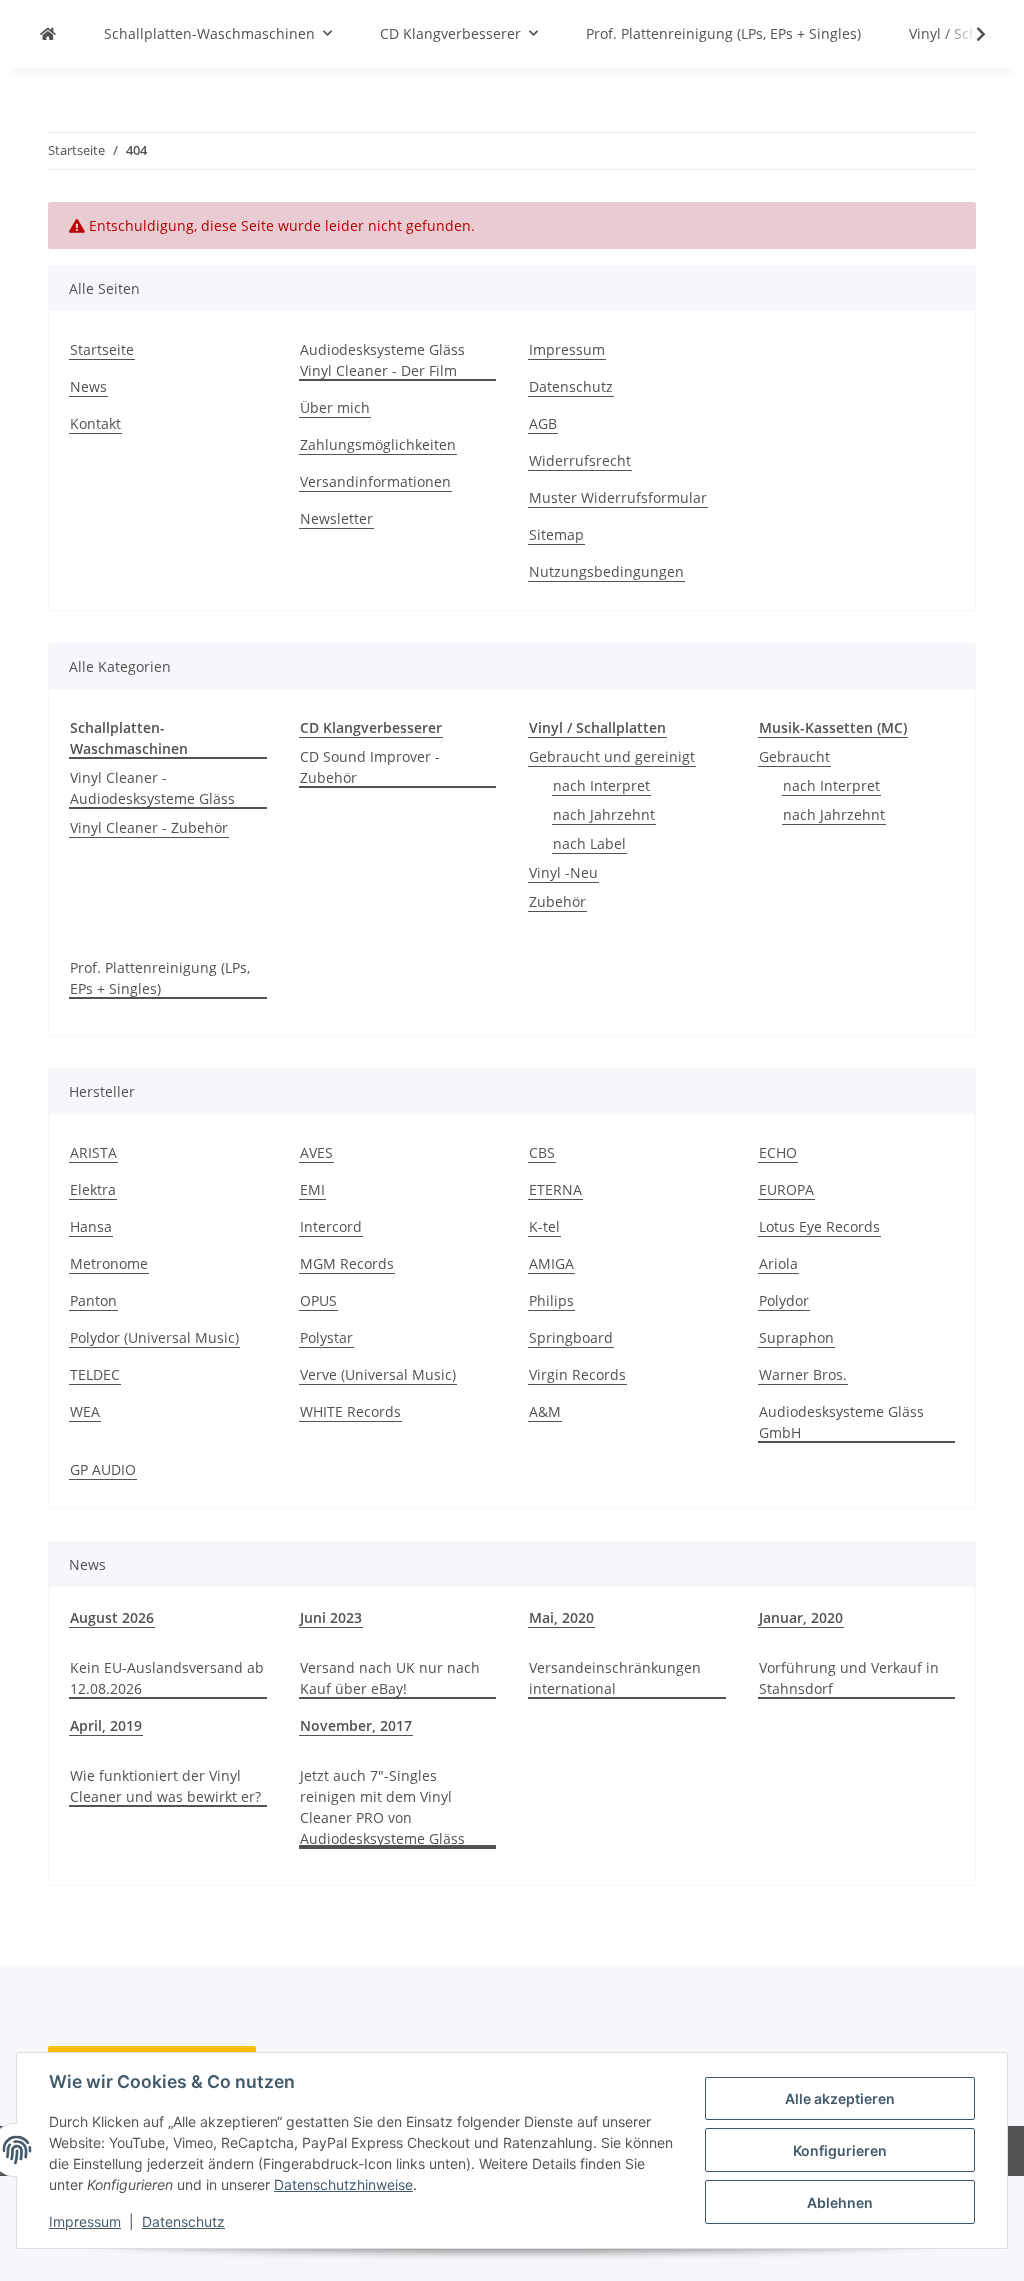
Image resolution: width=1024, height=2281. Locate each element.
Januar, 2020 (801, 1617)
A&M (545, 1411)
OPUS (318, 1300)
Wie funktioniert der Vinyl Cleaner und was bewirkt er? (165, 1786)
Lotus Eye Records (819, 1226)
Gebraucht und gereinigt (612, 756)
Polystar (326, 1337)
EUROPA (786, 1189)
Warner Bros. (803, 1374)
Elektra (93, 1189)
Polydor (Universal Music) (154, 1337)
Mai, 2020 (561, 1617)
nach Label (589, 843)
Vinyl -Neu (563, 872)
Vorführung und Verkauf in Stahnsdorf (849, 1678)
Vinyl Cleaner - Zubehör (149, 827)
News (88, 386)
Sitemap (556, 534)
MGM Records (347, 1263)
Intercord (331, 1226)
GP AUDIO (103, 1469)
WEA (85, 1411)
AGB (543, 423)
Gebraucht (794, 756)
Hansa (91, 1226)
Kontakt (95, 423)
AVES (316, 1152)
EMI (312, 1189)
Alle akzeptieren (840, 2098)
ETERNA (555, 1189)
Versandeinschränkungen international (615, 1678)
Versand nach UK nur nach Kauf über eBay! (390, 1678)
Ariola (778, 1263)
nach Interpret (601, 785)
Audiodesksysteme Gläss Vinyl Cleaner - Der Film (382, 360)
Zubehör (557, 901)
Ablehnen (840, 2202)
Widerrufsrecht (580, 460)
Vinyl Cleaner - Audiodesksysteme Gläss (152, 788)
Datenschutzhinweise (343, 2184)
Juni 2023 (331, 1617)
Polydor (784, 1300)
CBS (542, 1152)
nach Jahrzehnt (604, 814)
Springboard (571, 1337)
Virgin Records (577, 1374)
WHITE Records (350, 1411)
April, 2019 (106, 1725)
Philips (551, 1300)
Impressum (85, 2221)
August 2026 (112, 1617)
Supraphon (796, 1337)
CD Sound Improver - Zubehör (370, 767)
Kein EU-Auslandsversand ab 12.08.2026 (167, 1678)
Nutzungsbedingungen (606, 571)
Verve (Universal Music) (378, 1374)
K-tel (544, 1226)
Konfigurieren (840, 2150)
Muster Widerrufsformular (618, 497)
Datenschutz (183, 2221)
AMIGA (551, 1263)
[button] (968, 34)
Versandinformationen (375, 481)
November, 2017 (356, 1725)
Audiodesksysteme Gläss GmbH (841, 1422)
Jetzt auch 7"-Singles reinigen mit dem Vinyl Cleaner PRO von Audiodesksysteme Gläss (382, 1807)
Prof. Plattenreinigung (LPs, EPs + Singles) (160, 978)
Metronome (109, 1263)
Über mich (335, 407)
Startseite (102, 349)
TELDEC (95, 1374)
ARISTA (93, 1152)
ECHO (778, 1152)
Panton (93, 1300)
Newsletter (336, 518)
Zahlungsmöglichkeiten (378, 444)
